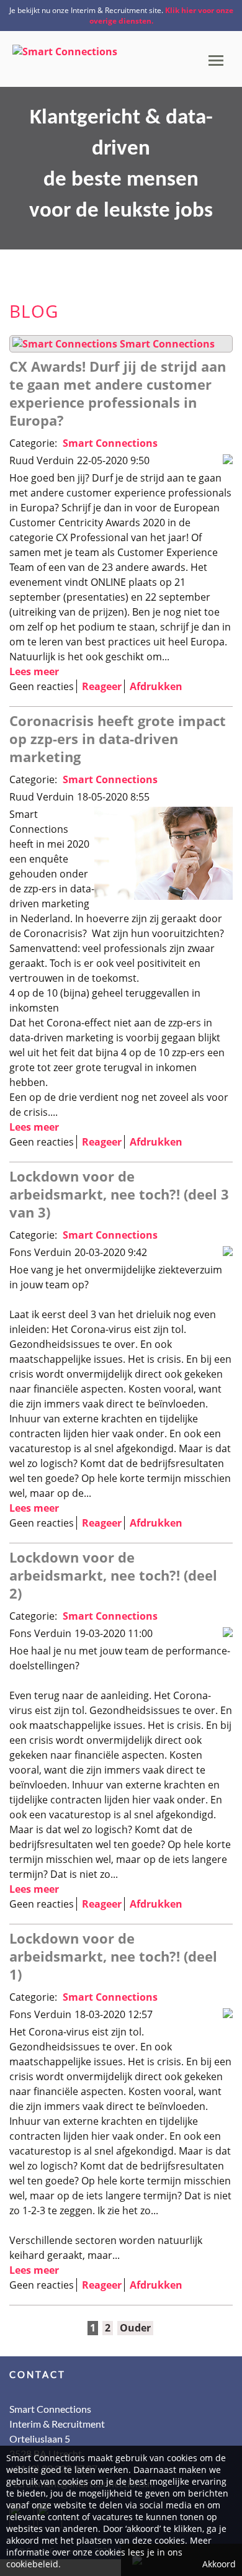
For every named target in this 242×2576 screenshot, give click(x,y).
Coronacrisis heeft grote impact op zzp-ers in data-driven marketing (118, 738)
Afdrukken (156, 686)
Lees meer (34, 671)
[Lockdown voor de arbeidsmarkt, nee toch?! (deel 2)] (228, 1633)
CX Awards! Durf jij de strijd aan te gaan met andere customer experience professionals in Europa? (118, 393)
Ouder (135, 2328)
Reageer (102, 686)
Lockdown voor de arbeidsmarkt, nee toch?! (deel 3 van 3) (119, 1194)
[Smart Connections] (65, 47)
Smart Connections (167, 344)
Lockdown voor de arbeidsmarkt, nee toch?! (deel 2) (113, 1575)
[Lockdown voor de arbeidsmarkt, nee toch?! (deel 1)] (228, 2014)
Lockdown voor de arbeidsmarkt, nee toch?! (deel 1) (113, 1956)
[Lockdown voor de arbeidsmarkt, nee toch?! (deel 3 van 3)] (228, 1252)
